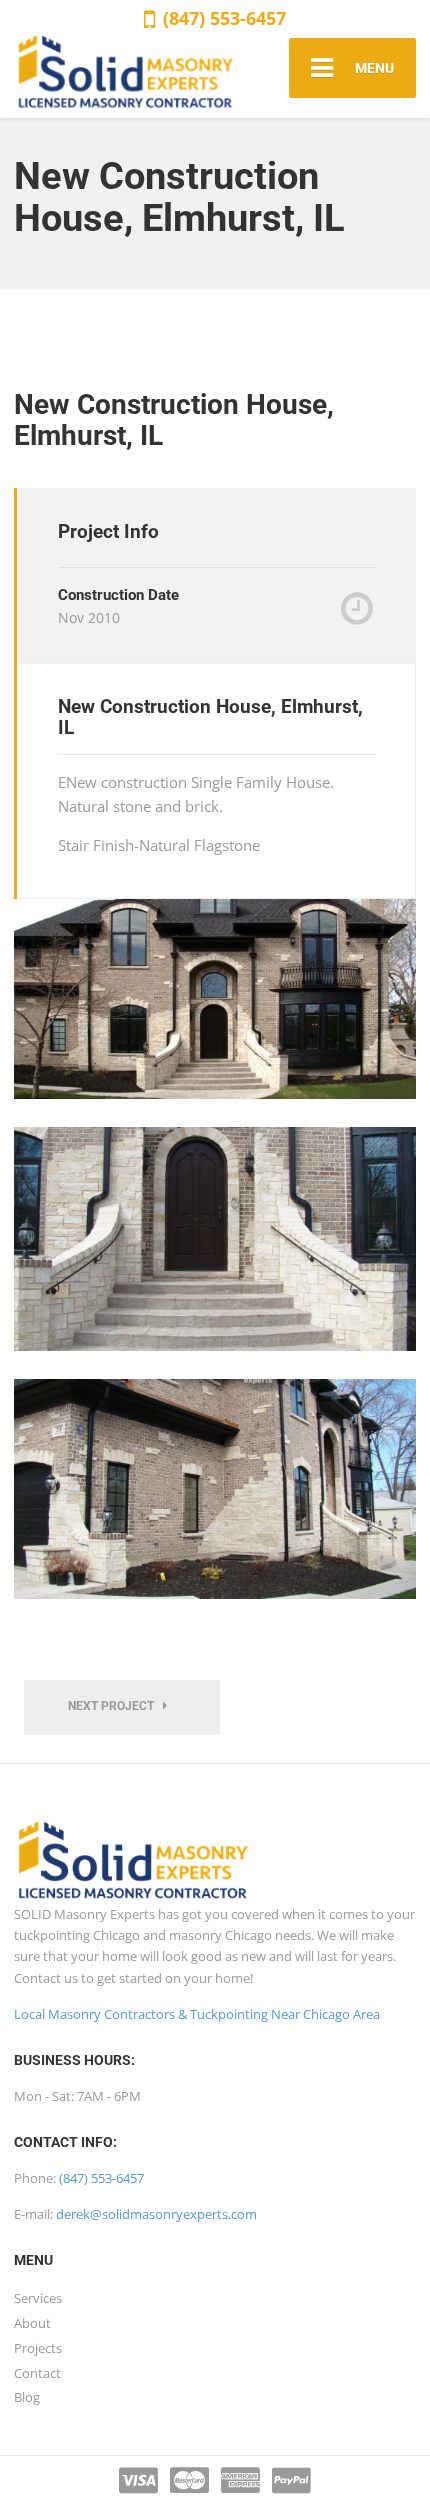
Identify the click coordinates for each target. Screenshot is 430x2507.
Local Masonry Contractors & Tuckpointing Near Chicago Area (197, 2014)
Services (38, 2298)
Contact (37, 2373)
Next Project (115, 1706)
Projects (38, 2348)
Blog (27, 2397)
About (32, 2323)
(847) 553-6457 (222, 18)
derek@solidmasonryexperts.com (156, 2214)
